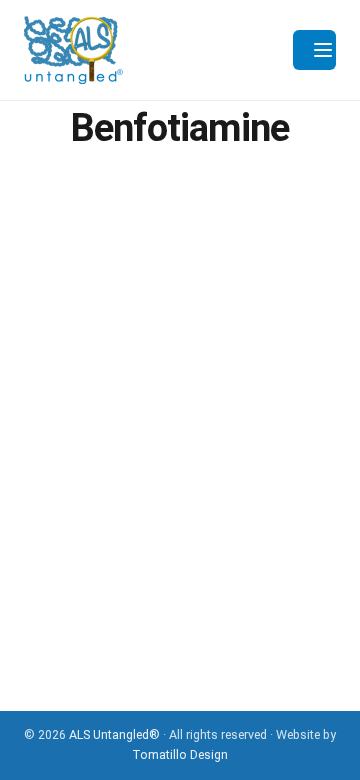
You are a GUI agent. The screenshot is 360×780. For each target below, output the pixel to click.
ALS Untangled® (114, 734)
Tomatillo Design (180, 754)
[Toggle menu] (314, 50)
